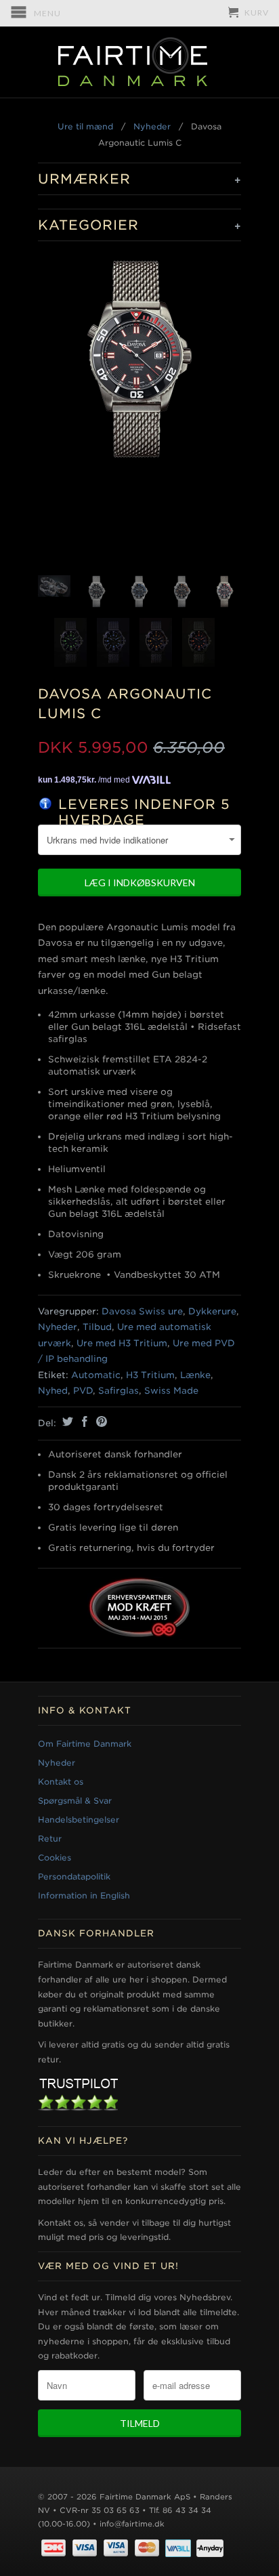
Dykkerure (212, 1311)
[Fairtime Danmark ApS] (139, 62)
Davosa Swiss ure (142, 1311)
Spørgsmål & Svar (75, 1801)
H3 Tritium (150, 1375)
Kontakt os (61, 1782)
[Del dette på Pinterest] (100, 1421)
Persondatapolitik (74, 1876)
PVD (83, 1391)
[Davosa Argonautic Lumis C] (139, 359)
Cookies (55, 1857)
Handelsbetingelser (79, 1820)
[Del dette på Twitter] (66, 1421)
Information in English (84, 1895)
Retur (50, 1838)
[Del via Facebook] (83, 1421)
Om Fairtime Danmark (85, 1744)
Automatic (96, 1375)
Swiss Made (171, 1391)
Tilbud (97, 1327)
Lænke (195, 1375)
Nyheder (152, 126)
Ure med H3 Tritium (122, 1343)
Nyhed (53, 1391)
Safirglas (119, 1391)
